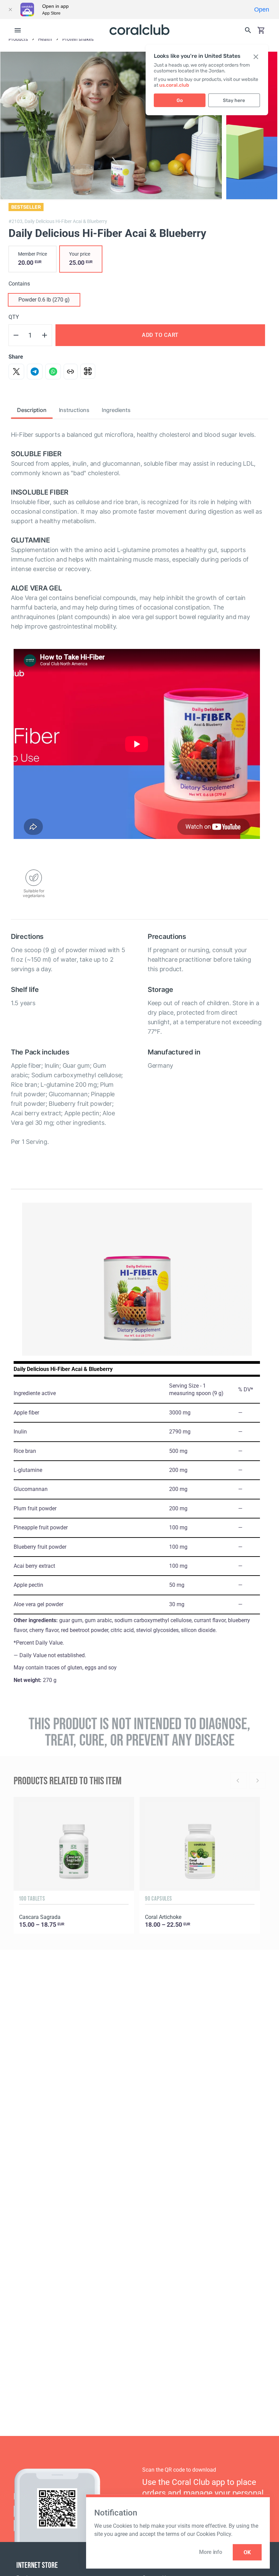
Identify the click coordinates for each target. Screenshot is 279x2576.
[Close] (10, 10)
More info (210, 2552)
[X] (16, 372)
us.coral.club (174, 85)
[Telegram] (35, 372)
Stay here (234, 100)
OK (247, 2552)
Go (180, 100)
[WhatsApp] (53, 372)
